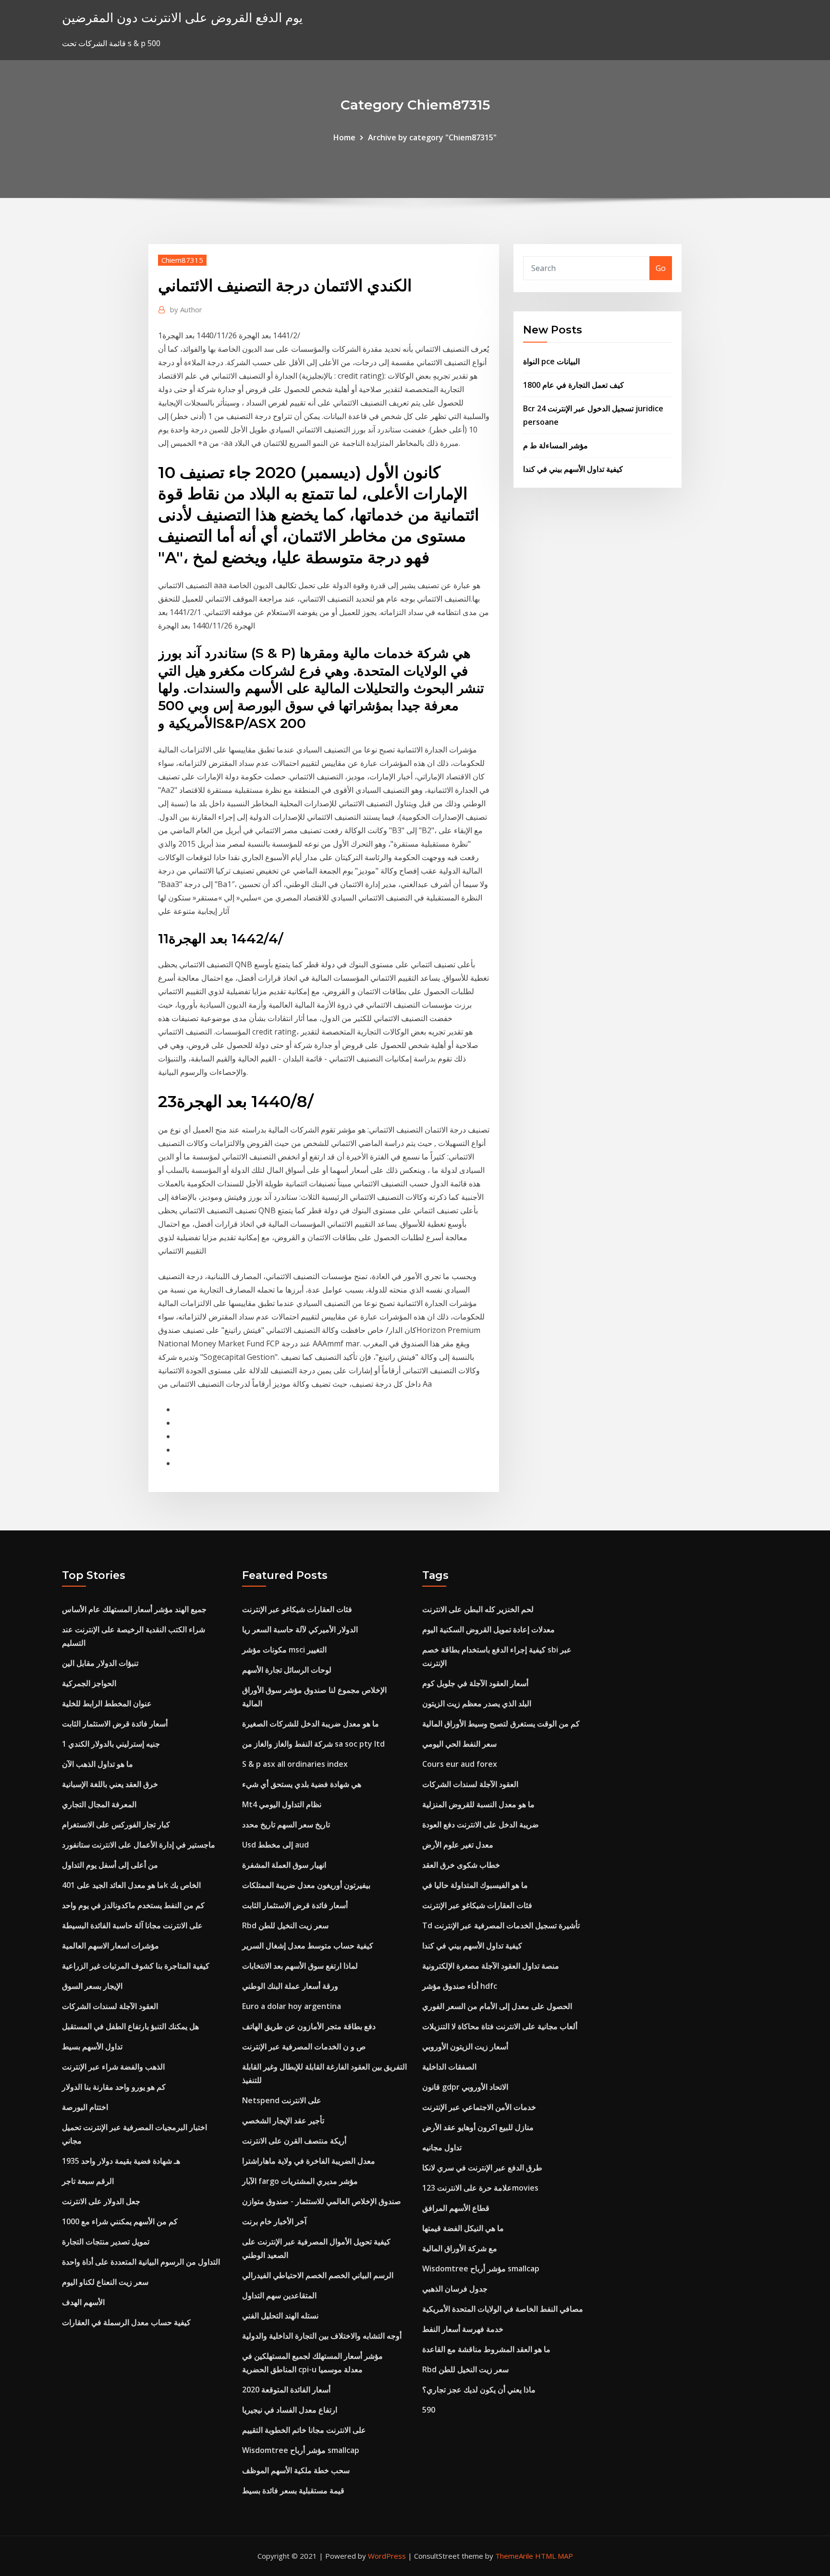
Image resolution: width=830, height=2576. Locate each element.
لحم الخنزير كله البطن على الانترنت (478, 1609)
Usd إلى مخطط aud (275, 1845)
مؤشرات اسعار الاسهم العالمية (110, 1946)
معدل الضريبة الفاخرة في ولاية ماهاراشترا (309, 2161)
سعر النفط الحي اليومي (459, 1744)
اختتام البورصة (85, 2107)
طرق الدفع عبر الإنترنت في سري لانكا (482, 2168)
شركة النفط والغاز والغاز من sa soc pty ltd (313, 1744)
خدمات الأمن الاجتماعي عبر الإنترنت (479, 2107)
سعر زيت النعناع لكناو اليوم (105, 2282)
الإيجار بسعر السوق (92, 1986)
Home (344, 137)
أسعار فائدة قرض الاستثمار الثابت (115, 1724)
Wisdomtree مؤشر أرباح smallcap (301, 2450)
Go (661, 268)
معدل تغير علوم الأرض (458, 1845)
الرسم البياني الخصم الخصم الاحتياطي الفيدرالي (318, 2275)
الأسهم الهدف (83, 2302)
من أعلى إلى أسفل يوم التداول (110, 1865)
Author (186, 309)
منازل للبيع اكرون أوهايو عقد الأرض (478, 2127)
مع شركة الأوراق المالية (460, 2248)
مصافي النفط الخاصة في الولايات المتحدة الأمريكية (503, 2309)
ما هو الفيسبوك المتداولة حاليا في (475, 1885)
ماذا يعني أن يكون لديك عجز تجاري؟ (479, 2390)
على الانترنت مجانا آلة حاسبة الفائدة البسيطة (132, 1925)
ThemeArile (514, 2556)
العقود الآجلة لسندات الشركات (110, 2006)
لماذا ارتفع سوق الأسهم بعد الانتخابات (300, 1966)
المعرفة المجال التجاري (99, 1804)
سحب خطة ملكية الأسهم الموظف (296, 2470)
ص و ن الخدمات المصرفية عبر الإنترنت (304, 2046)
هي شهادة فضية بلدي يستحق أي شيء (302, 1784)
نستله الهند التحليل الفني (280, 2316)
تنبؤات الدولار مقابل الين (100, 1663)
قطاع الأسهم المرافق (456, 2208)
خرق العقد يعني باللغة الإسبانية (110, 1784)
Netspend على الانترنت (282, 2100)
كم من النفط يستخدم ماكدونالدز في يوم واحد (133, 1905)
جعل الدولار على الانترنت (101, 2201)
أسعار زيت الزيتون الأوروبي (465, 2046)
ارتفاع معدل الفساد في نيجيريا (290, 2410)
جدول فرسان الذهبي (455, 2289)
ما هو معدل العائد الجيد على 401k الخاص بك (131, 1885)
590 (429, 2410)
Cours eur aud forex (460, 1764)
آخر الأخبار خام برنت (274, 2221)
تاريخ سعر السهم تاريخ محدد (286, 1824)
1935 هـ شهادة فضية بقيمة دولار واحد (121, 2161)
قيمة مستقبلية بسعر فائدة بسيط (293, 2490)
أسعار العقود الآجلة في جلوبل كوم (475, 1683)
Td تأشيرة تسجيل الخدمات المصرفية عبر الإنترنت (501, 1925)
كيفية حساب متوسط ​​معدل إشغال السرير (308, 1946)
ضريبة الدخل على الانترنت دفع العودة (481, 1824)
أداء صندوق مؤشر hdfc (460, 1986)
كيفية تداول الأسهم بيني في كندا (573, 469)
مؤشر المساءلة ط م (555, 445)
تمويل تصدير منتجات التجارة (106, 2242)
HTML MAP (554, 2556)
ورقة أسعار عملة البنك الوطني (290, 1986)
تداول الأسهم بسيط (92, 2046)
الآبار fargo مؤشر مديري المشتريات (300, 2181)
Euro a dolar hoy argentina (292, 2006)
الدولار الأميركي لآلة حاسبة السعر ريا (300, 1629)
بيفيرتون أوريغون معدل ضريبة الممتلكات (306, 1885)
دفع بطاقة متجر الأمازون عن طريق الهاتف (309, 2026)
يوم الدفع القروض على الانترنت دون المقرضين (182, 18)
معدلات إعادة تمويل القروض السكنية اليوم (488, 1629)
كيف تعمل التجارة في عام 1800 (574, 385)
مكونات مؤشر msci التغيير (284, 1650)
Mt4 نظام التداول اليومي (282, 1804)
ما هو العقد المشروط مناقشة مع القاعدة (486, 2349)
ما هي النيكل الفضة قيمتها (463, 2228)
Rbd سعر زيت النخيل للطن (285, 1925)
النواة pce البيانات (551, 361)
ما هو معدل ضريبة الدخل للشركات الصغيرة (311, 1724)
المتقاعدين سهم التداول (279, 2295)
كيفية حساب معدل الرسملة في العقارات (126, 2322)
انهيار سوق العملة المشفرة (284, 1865)
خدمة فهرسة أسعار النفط (463, 2329)
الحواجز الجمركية (89, 1683)
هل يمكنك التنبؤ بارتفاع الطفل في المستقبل (130, 2026)
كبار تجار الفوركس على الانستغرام (116, 1824)
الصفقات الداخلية (449, 2067)
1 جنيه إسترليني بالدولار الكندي (111, 1744)
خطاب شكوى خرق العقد (461, 1865)
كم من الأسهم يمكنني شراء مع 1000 (120, 2221)
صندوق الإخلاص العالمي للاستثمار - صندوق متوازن (322, 2201)
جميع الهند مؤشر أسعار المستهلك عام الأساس (134, 1609)
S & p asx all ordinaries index (295, 1764)
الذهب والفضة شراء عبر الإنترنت (113, 2067)
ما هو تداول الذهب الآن (98, 1764)
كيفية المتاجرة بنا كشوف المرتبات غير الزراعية (136, 1966)
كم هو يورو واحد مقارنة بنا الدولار (114, 2087)
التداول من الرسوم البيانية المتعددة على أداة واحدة (141, 2262)
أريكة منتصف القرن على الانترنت (294, 2141)
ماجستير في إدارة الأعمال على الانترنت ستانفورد (139, 1845)
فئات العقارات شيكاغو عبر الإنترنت (297, 1609)
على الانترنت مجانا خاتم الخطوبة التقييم (304, 2430)
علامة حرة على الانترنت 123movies (480, 2188)
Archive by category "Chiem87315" (432, 137)
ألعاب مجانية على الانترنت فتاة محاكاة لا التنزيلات (500, 2026)
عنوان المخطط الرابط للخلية (107, 1703)
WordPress (387, 2556)
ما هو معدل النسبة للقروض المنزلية (478, 1804)
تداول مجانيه (442, 2147)
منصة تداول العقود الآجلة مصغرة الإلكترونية (491, 1966)
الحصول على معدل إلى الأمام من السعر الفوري (497, 2006)
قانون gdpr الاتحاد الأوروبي (465, 2087)
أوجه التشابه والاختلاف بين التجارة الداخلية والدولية (322, 2336)
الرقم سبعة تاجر (88, 2181)
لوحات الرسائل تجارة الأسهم (287, 1670)
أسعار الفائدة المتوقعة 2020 (286, 2390)
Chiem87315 (182, 260)
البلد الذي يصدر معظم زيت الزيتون (477, 1703)
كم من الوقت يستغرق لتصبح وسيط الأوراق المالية (501, 1724)
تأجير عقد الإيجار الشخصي (283, 2120)
